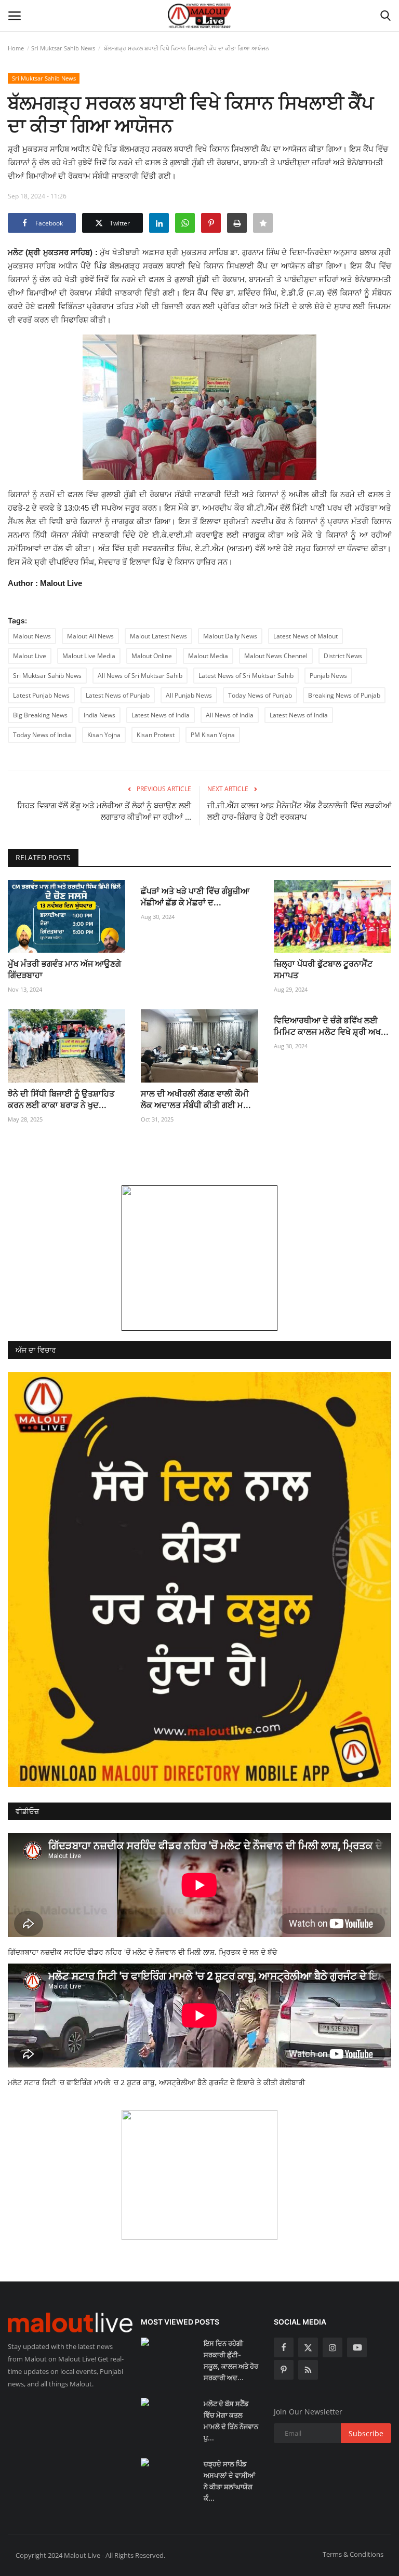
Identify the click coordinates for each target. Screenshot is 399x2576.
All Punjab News (189, 695)
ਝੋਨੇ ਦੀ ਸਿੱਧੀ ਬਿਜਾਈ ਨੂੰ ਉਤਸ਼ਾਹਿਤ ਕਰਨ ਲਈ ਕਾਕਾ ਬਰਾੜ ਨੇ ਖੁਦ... (61, 1099)
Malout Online (152, 656)
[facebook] (284, 2347)
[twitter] (308, 2347)
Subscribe (366, 2433)
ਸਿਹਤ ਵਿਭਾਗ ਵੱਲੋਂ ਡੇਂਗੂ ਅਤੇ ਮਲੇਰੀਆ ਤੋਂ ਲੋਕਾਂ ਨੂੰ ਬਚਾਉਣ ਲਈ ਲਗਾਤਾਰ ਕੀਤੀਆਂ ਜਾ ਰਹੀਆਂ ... (104, 811)
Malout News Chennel (276, 656)
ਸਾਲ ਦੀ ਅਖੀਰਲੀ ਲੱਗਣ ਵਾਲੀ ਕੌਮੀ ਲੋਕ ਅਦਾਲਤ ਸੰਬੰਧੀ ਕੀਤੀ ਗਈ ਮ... (196, 1099)
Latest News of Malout (305, 636)
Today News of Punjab (260, 695)
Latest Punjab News (41, 695)
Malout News (32, 636)
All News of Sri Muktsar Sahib (140, 676)
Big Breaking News (40, 715)
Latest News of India (161, 715)
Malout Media (208, 656)
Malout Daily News (230, 636)
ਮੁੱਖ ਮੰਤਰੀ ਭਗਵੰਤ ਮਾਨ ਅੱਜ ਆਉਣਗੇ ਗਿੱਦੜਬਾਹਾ (64, 969)
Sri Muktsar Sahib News (63, 48)
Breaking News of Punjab (344, 695)
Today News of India (42, 735)
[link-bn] (199, 1258)
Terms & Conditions (353, 2554)
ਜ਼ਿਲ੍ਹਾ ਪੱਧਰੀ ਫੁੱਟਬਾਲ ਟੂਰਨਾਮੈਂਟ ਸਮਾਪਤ (323, 969)
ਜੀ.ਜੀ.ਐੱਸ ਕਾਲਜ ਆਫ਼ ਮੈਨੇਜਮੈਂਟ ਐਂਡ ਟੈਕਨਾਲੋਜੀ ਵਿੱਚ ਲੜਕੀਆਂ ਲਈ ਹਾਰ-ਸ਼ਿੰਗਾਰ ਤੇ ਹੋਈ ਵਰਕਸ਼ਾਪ (299, 811)
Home (16, 48)
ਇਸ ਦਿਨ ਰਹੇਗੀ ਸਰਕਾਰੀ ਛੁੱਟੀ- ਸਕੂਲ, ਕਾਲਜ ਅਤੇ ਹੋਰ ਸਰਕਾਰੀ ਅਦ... (231, 2360)
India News (99, 715)
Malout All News (90, 636)
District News (343, 656)
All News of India (230, 715)
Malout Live (30, 656)
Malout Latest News (158, 636)
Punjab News (328, 676)
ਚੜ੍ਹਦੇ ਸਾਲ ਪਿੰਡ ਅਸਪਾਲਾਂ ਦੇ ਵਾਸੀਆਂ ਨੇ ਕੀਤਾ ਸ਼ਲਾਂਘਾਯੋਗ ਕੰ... (229, 2481)
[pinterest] (284, 2370)
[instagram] (332, 2347)
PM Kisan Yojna (213, 735)
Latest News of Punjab (118, 695)
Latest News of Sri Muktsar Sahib (246, 676)
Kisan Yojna (104, 735)
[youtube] (357, 2347)
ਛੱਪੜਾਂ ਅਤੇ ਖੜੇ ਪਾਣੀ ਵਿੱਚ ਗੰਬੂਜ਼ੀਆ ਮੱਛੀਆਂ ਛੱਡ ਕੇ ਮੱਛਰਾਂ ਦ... (195, 897)
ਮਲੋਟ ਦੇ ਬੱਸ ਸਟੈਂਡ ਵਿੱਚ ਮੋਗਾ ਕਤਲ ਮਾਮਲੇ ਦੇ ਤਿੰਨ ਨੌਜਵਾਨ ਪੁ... (231, 2421)
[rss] (308, 2370)
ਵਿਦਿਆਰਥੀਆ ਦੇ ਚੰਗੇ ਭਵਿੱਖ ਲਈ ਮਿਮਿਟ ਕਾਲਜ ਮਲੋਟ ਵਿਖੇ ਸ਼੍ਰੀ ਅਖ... (331, 1026)
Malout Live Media (89, 656)
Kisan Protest (156, 735)
